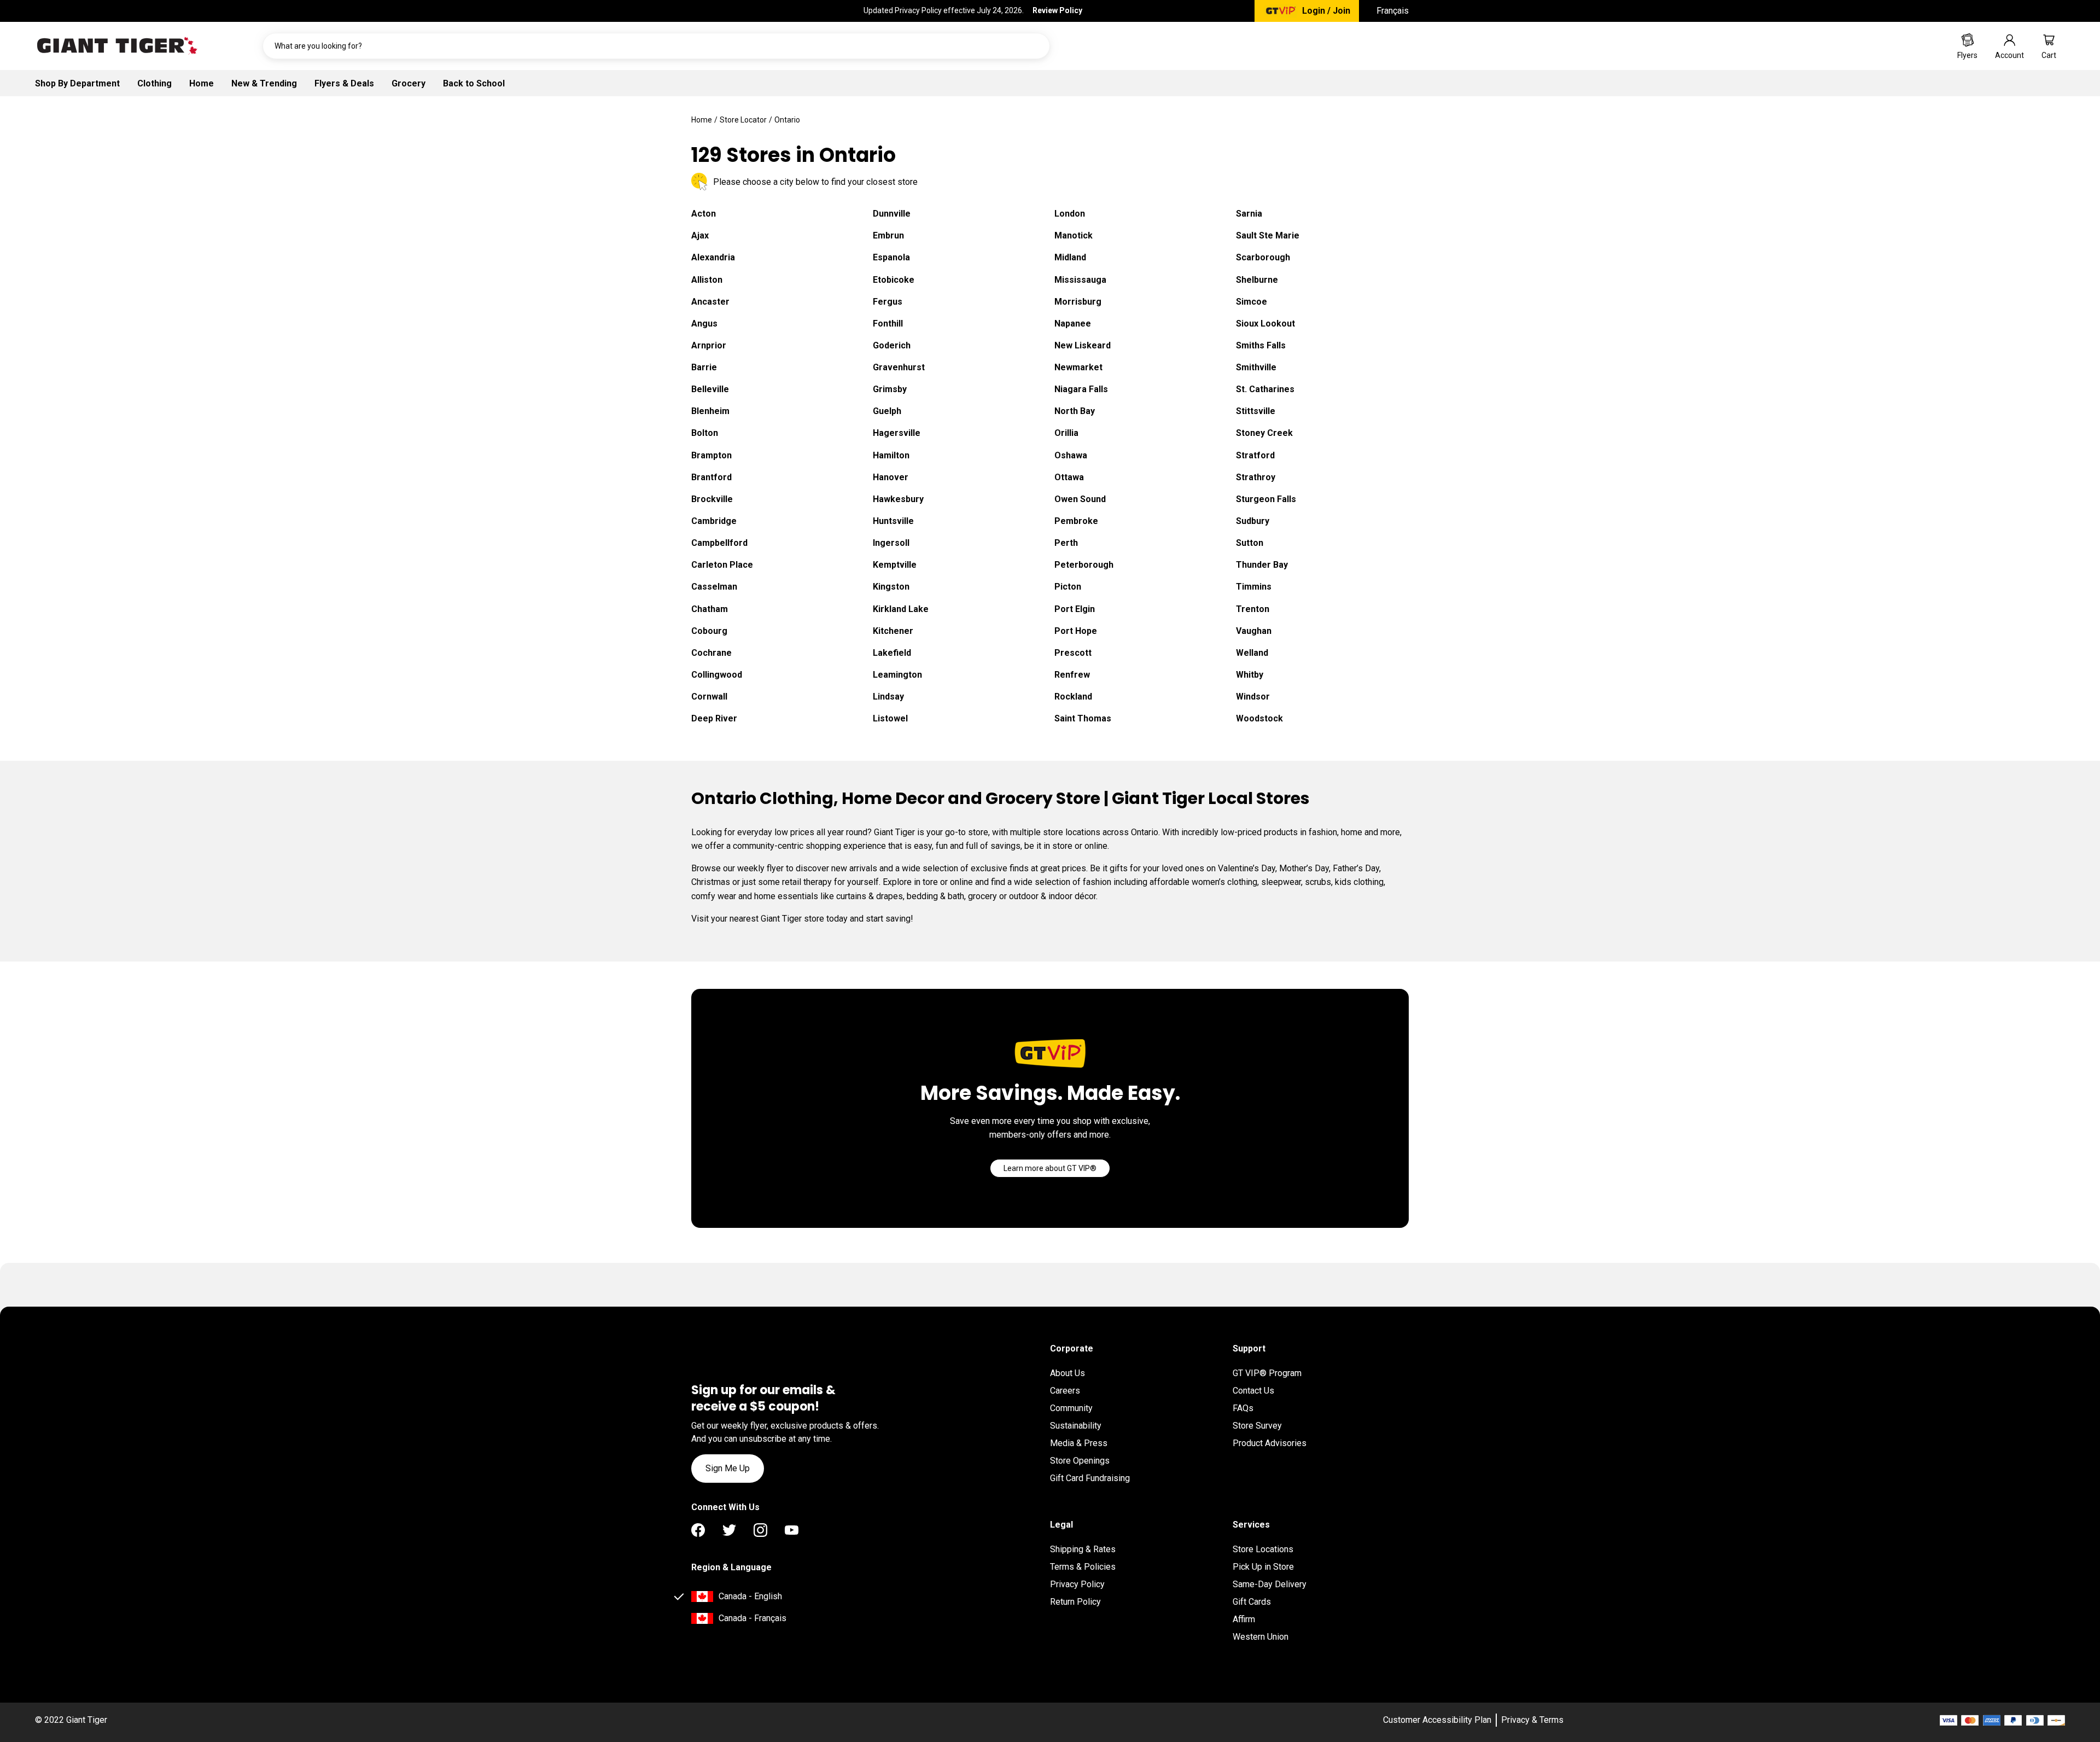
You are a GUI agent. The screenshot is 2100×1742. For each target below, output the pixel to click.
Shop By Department (77, 83)
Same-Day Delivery (1270, 1584)
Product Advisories (1270, 1443)
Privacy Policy (1077, 1584)
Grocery (409, 83)
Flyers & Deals (344, 83)
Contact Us (1253, 1391)
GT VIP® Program (1267, 1373)
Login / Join (1326, 11)
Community (1071, 1408)
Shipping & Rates (1083, 1549)
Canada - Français (752, 1618)
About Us (1067, 1373)
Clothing (154, 83)
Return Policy (1075, 1602)
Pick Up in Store (1263, 1567)
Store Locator (743, 120)
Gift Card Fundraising (1090, 1478)
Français (1393, 11)
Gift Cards (1252, 1602)
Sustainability (1076, 1426)
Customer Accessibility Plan (1437, 1720)
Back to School (474, 83)
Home (202, 83)
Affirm (1244, 1619)
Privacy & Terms (1532, 1720)
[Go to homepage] (117, 46)
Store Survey (1257, 1426)
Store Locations (1263, 1549)
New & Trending (264, 83)
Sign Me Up (728, 1468)
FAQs (1243, 1408)
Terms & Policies (1083, 1567)
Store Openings (1080, 1461)
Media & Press (1079, 1443)
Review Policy (1057, 10)
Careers (1065, 1391)
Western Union (1261, 1637)
